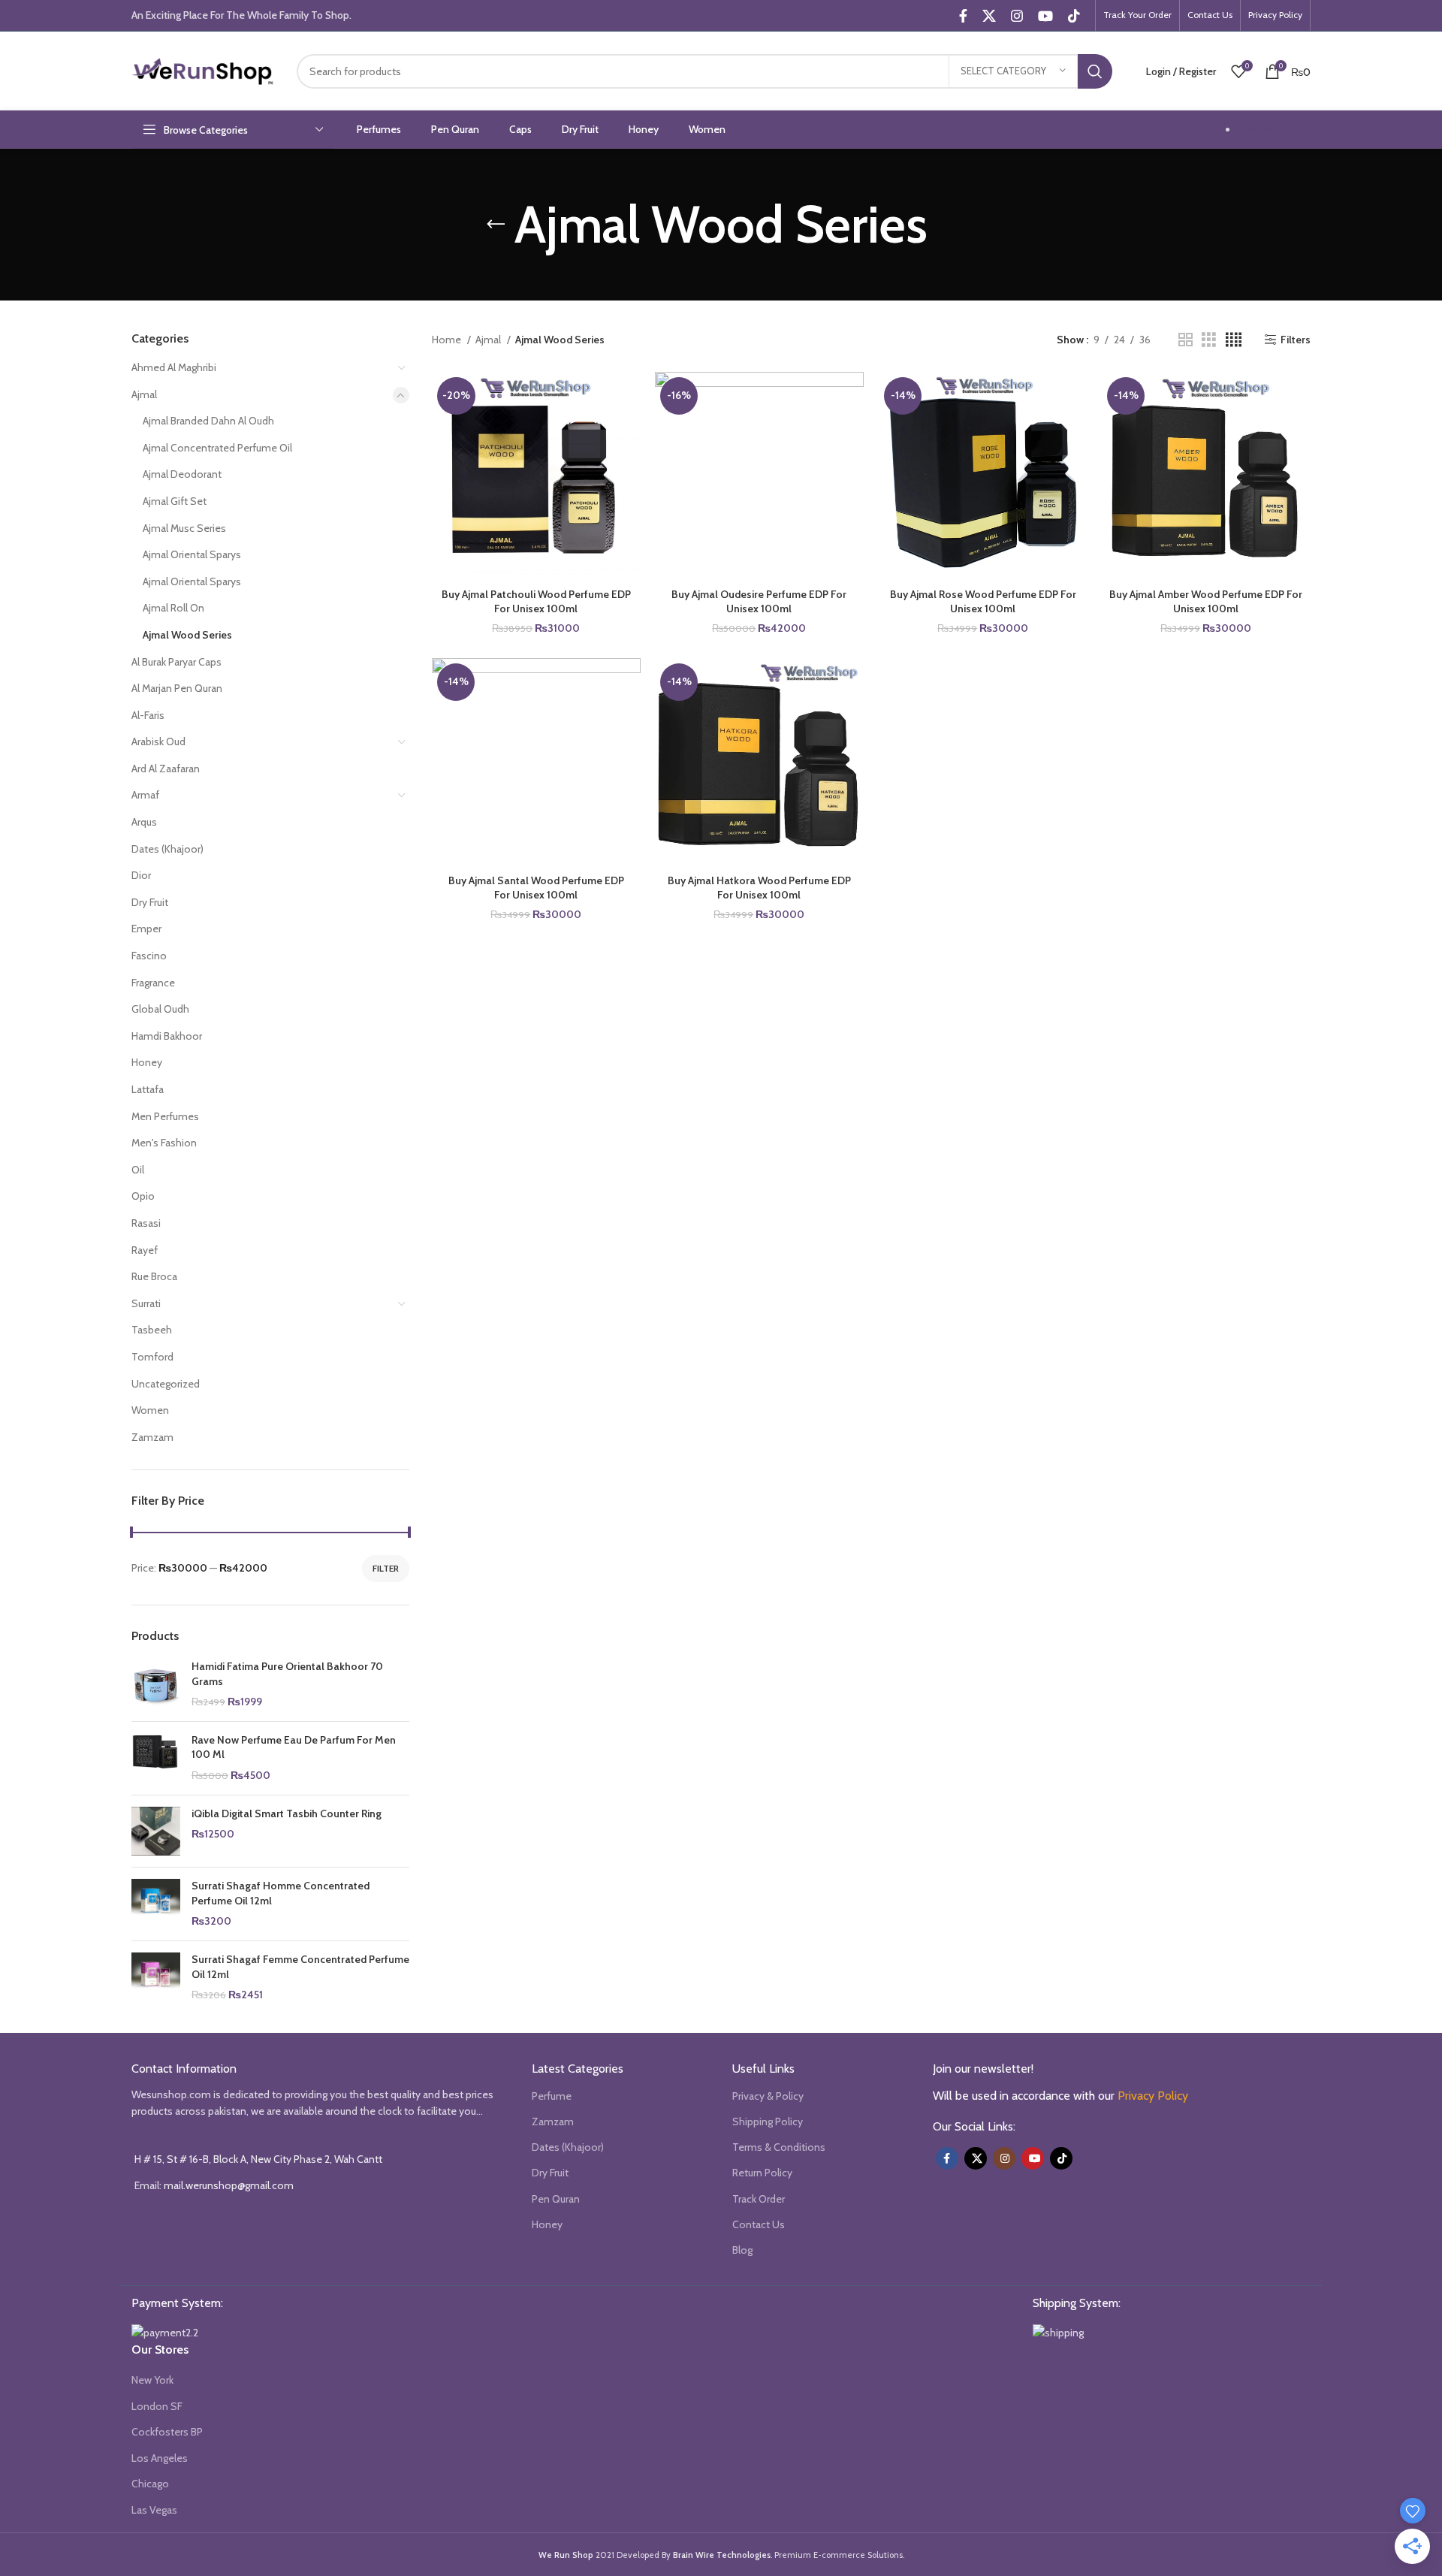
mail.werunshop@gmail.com (229, 2185)
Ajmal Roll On (173, 608)
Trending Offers (1274, 129)
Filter (386, 1568)
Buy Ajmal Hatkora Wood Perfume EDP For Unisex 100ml (759, 888)
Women (150, 1410)
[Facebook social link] (963, 16)
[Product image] (536, 476)
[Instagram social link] (1017, 16)
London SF (157, 2406)
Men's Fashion (164, 1143)
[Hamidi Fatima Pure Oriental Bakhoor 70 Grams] (156, 1685)
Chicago (150, 2484)
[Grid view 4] (1234, 340)
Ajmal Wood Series (187, 635)
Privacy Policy (1153, 2096)
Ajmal (144, 394)
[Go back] (496, 225)
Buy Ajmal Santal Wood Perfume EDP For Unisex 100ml (536, 888)
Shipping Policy (768, 2122)
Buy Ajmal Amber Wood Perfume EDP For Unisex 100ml (1206, 602)
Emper (146, 929)
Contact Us (759, 2224)
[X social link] (989, 16)
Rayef (145, 1250)
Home (448, 340)
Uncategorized (166, 1384)
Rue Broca (154, 1276)
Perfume (552, 2096)
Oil (138, 1170)
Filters (1296, 340)
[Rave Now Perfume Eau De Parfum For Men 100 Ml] (156, 1758)
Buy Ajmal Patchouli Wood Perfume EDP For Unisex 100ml (536, 602)
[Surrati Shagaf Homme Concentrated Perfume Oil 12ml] (156, 1904)
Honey (147, 1062)
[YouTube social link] (1045, 16)
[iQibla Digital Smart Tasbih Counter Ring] (156, 1832)
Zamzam (152, 1437)
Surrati (146, 1303)
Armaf (145, 795)
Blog (742, 2250)
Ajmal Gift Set (175, 501)
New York (152, 2380)
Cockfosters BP (167, 2432)
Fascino (149, 956)
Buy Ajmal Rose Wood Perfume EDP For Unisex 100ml (983, 602)
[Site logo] (203, 70)
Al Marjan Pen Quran (177, 688)
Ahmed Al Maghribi (174, 367)
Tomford (152, 1357)
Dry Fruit (150, 902)
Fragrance (153, 983)
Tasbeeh (152, 1330)
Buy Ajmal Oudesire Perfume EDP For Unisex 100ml (759, 602)
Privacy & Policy (768, 2096)
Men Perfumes (165, 1116)
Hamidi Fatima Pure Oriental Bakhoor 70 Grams (287, 1674)
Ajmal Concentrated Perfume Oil (217, 448)
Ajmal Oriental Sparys (192, 554)
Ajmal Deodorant (182, 474)
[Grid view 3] (1209, 340)
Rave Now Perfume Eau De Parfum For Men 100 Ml (294, 1747)
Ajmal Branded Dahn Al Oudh (208, 421)
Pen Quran (556, 2199)
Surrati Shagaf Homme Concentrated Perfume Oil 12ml (281, 1893)
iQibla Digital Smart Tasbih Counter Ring (287, 1813)
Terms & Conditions (779, 2147)
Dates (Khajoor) (167, 849)
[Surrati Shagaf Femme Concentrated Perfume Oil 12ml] (156, 1978)
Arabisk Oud (158, 741)
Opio (143, 1196)
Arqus (144, 822)
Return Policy (762, 2173)
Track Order (759, 2199)
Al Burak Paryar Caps (176, 662)
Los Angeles (160, 2458)
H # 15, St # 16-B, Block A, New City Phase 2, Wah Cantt (258, 2159)
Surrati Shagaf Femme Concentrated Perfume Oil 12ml (300, 1967)
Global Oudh (160, 1009)
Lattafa (148, 1089)
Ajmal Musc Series (184, 528)
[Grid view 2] (1186, 340)
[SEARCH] (1095, 71)
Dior (141, 875)
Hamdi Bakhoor (167, 1036)
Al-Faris (148, 715)
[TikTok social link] (1074, 16)
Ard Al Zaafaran (166, 769)
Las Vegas (154, 2510)
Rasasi (146, 1223)
